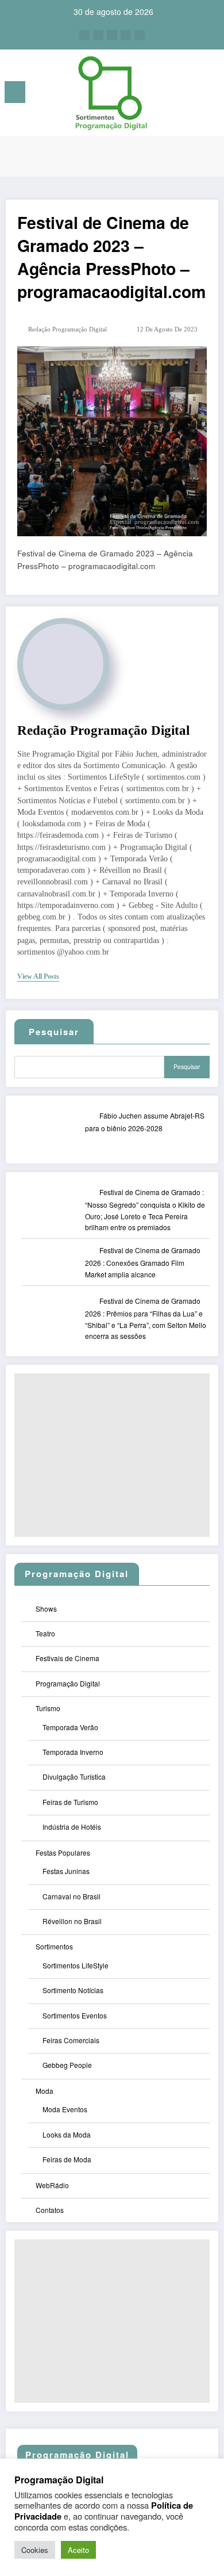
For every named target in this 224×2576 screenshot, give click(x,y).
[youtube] (140, 35)
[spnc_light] (209, 95)
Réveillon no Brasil (72, 1921)
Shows (46, 1608)
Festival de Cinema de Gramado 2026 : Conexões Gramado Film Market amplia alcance (143, 1262)
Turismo (48, 1708)
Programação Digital (68, 1683)
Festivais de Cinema (67, 1658)
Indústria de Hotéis (72, 1827)
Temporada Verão (70, 1727)
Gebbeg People (67, 2065)
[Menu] (15, 92)
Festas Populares (63, 1852)
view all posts (38, 976)
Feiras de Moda (67, 2159)
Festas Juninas (66, 1871)
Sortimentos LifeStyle (76, 1965)
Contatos (50, 2210)
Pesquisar (187, 1066)
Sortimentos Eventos (75, 2015)
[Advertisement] (112, 1455)
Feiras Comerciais (71, 2040)
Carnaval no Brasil (72, 1896)
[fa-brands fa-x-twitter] (98, 35)
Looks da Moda (67, 2134)
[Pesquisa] (190, 94)
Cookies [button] (35, 2550)
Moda (45, 2091)
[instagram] (126, 35)
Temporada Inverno (73, 1752)
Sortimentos (54, 1946)
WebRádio (52, 2185)
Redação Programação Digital (67, 329)
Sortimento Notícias (73, 1990)
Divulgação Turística (74, 1777)
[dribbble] (112, 35)
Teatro (45, 1633)
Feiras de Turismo (70, 1802)
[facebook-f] (84, 35)
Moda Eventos (65, 2109)
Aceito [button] (78, 2550)
